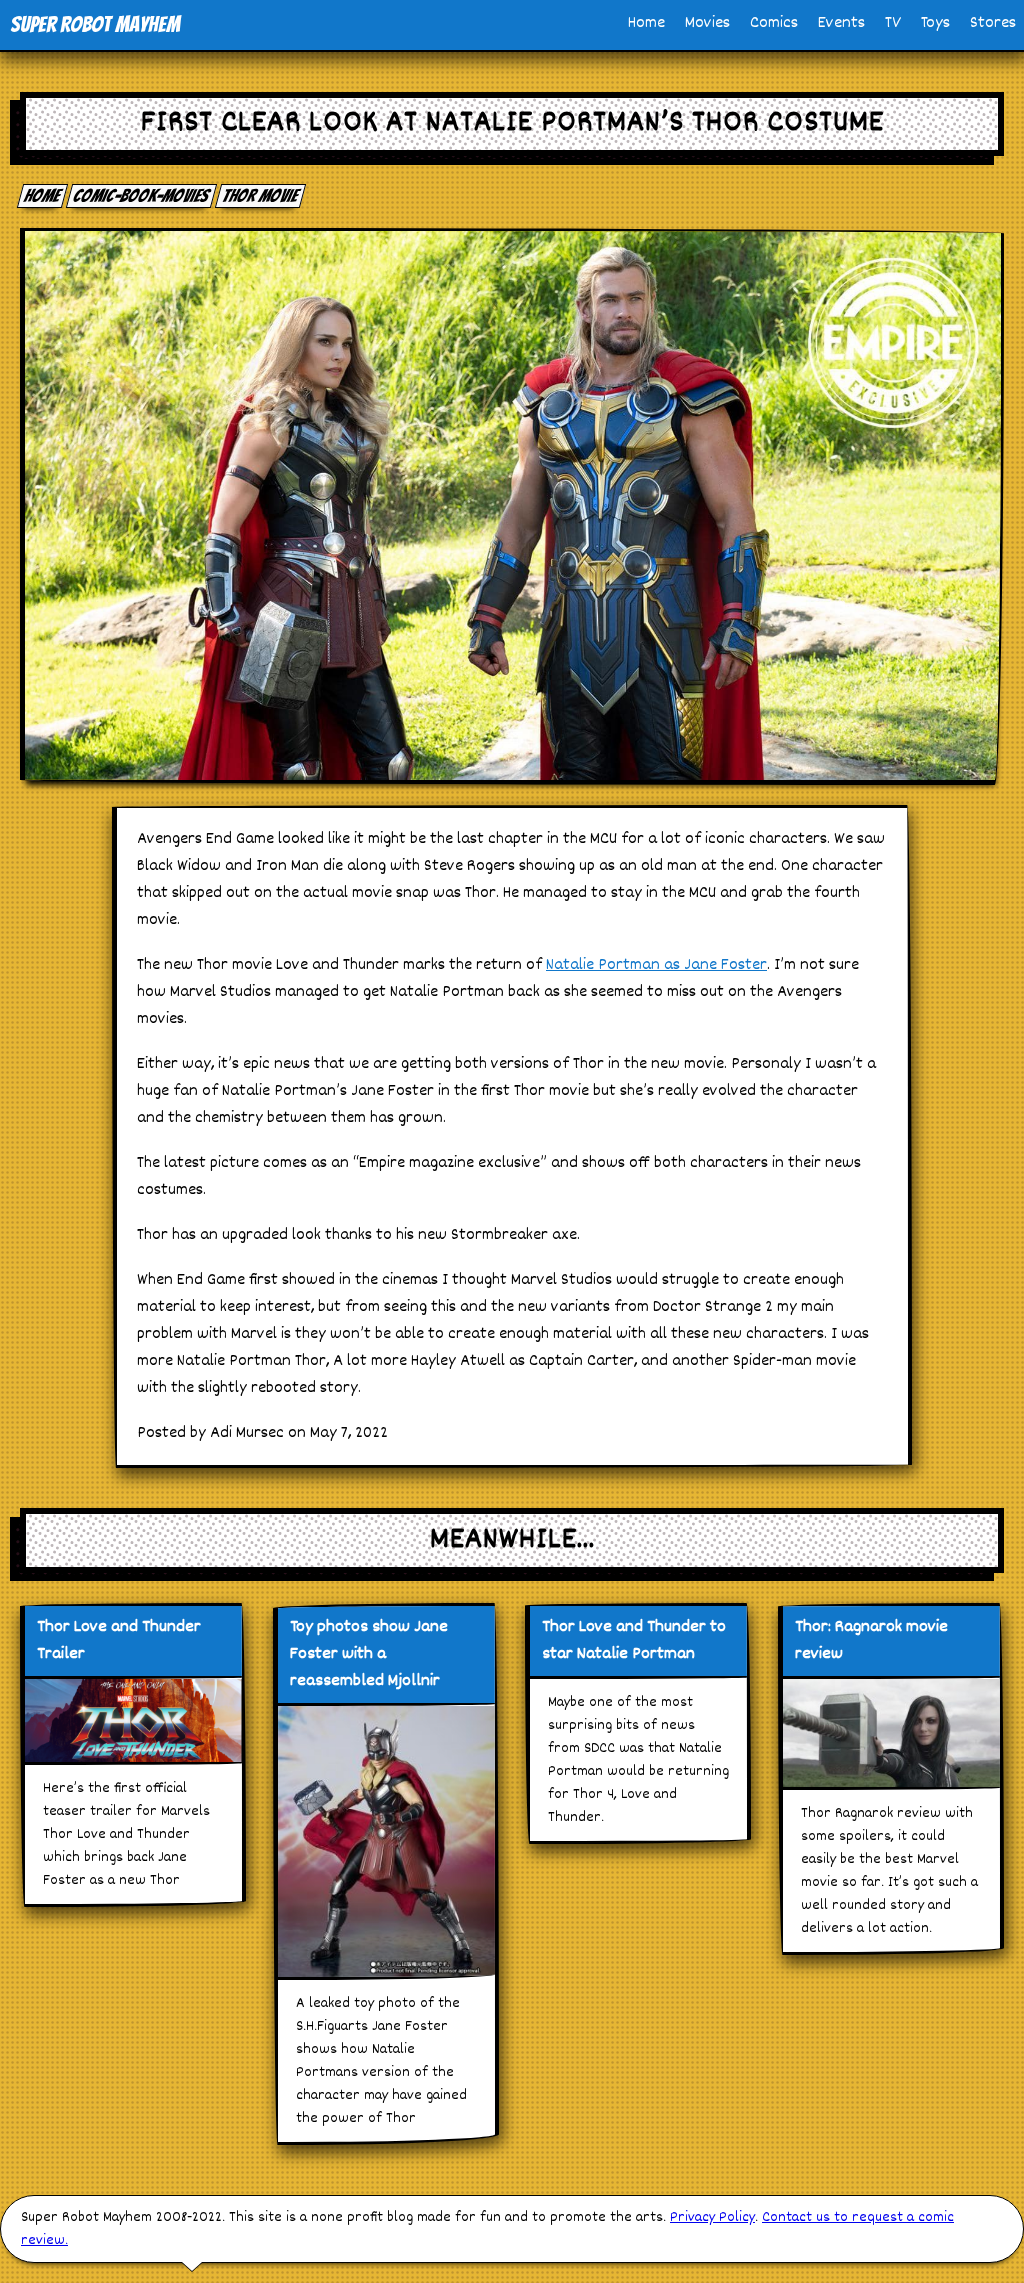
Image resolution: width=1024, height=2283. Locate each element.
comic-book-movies (142, 195)
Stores (993, 23)
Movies (707, 23)
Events (841, 23)
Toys (935, 23)
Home (646, 23)
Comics (774, 23)
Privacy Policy (712, 2217)
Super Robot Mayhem (95, 24)
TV (893, 23)
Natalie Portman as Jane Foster (656, 965)
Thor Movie (261, 195)
